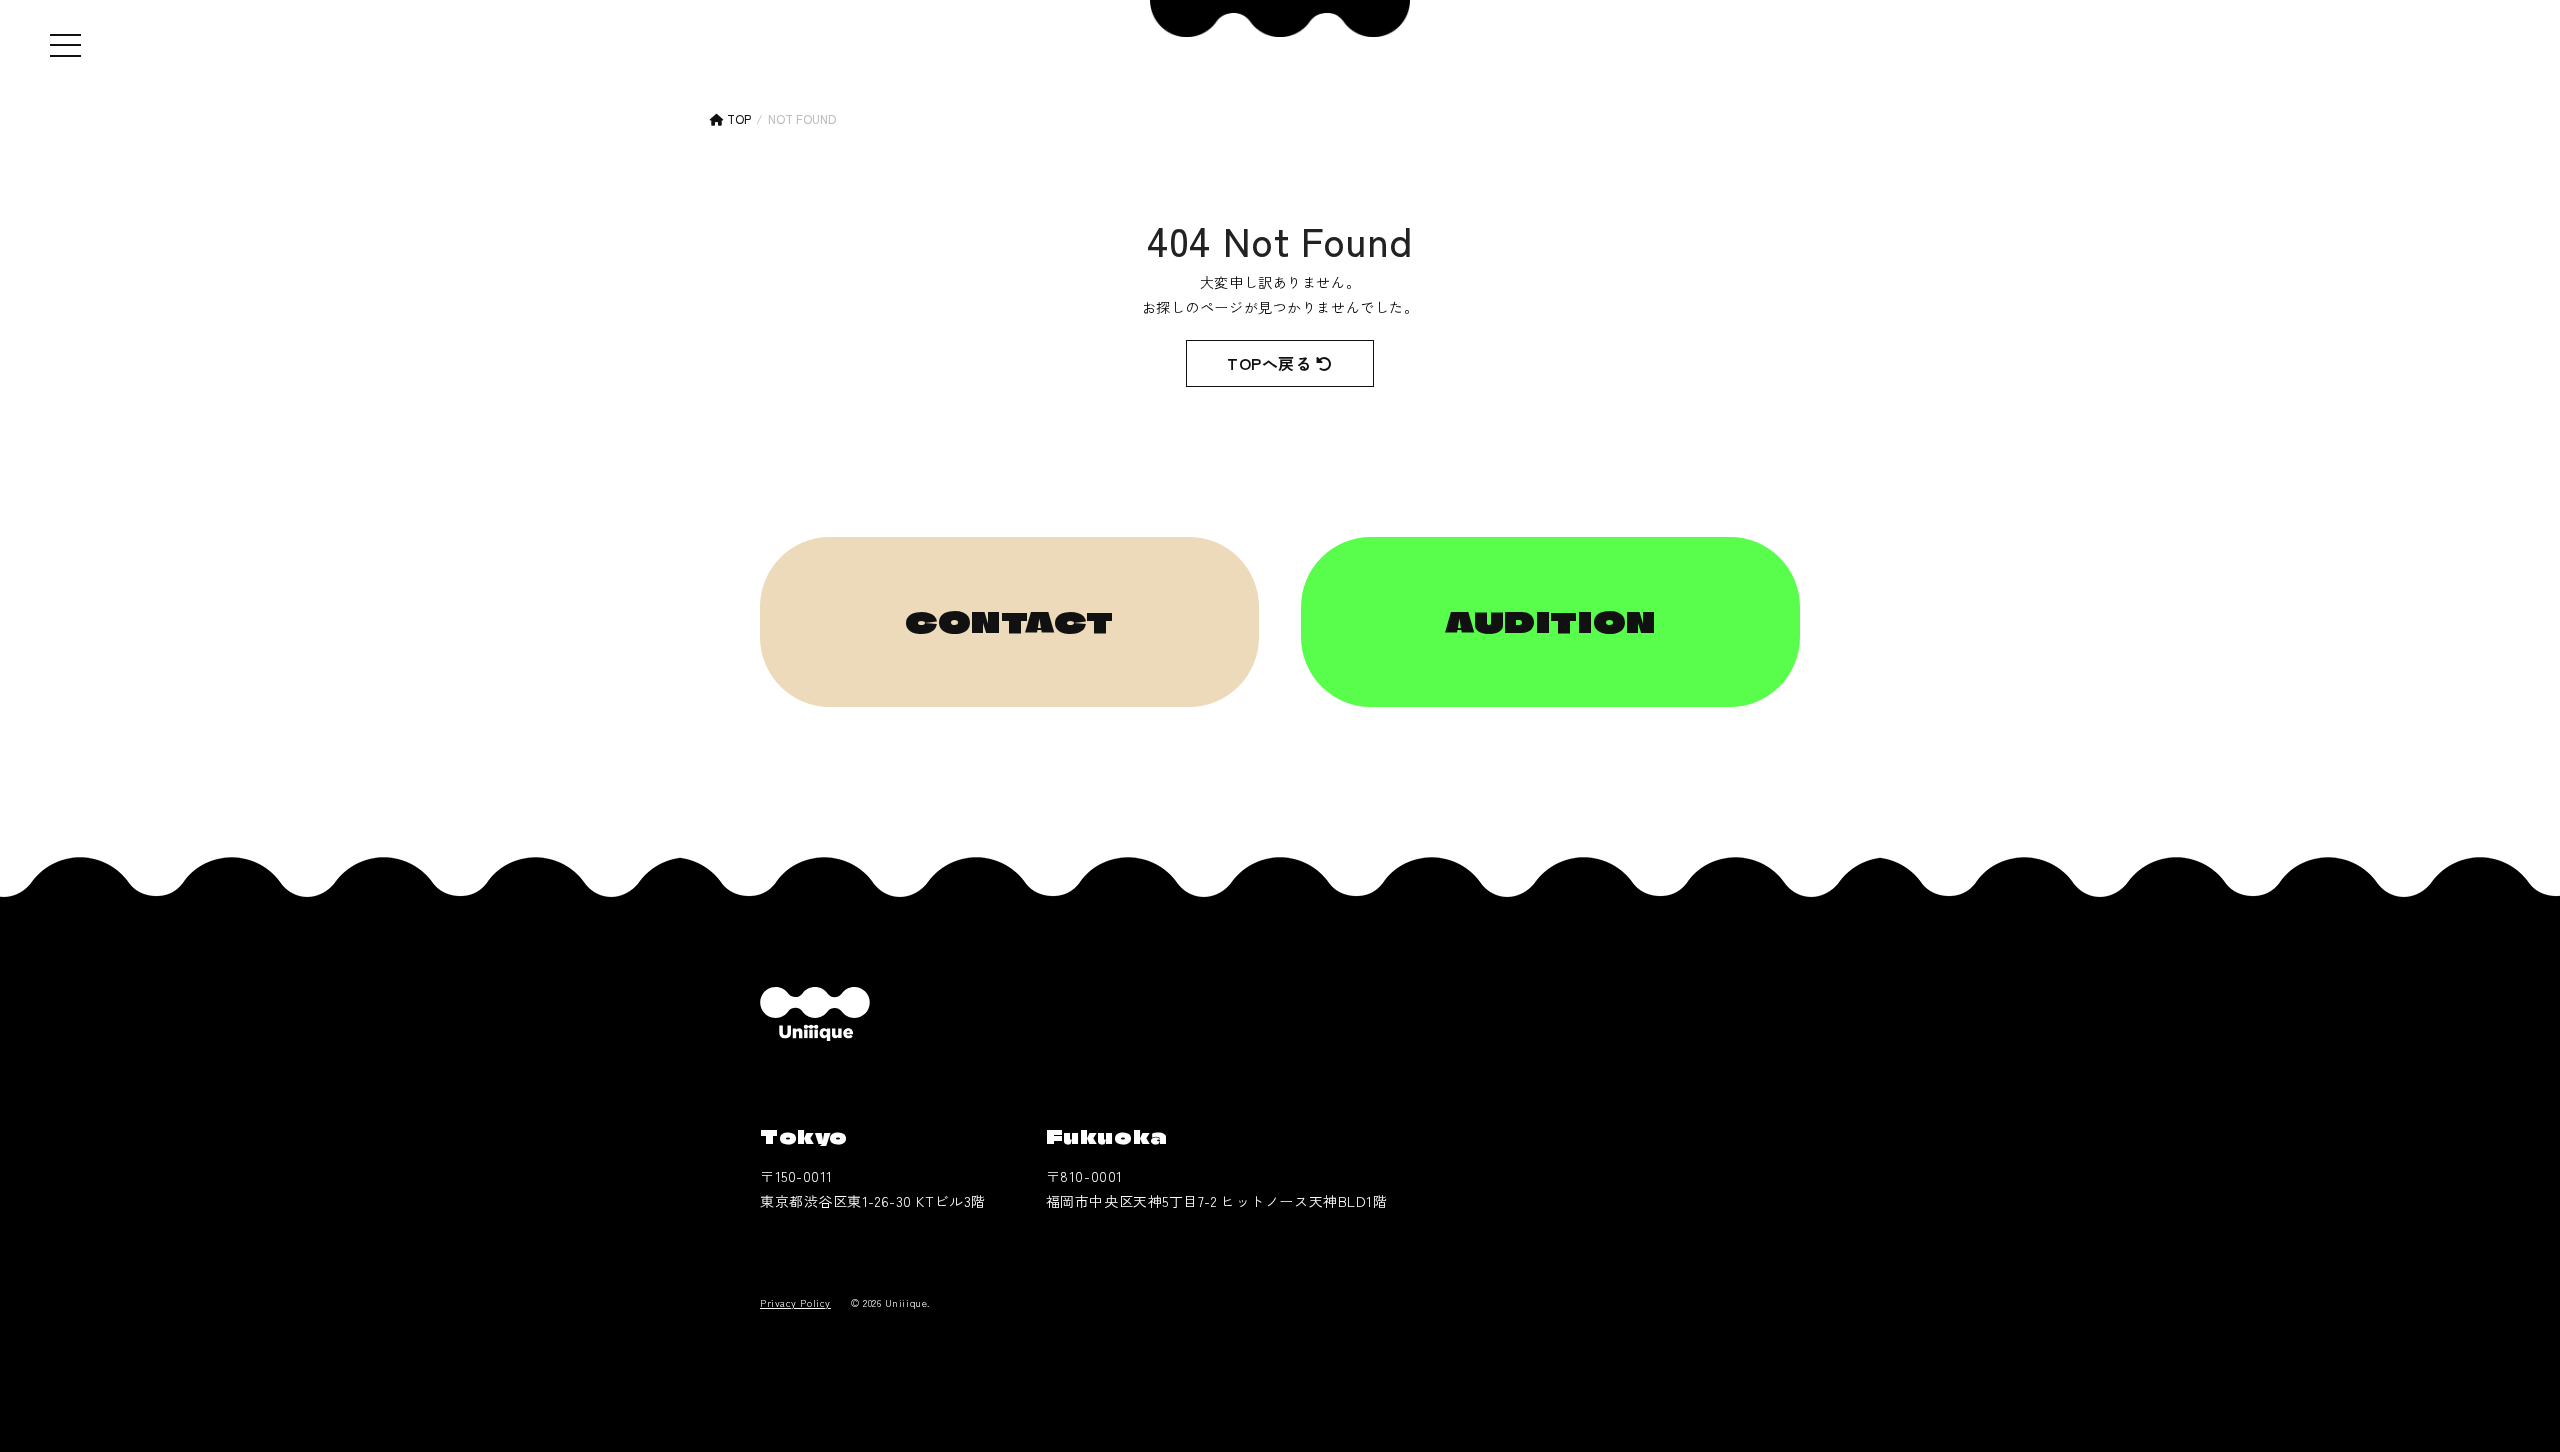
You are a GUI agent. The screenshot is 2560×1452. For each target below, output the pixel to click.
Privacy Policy (795, 1302)
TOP (737, 118)
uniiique (815, 1014)
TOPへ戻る (1271, 363)
